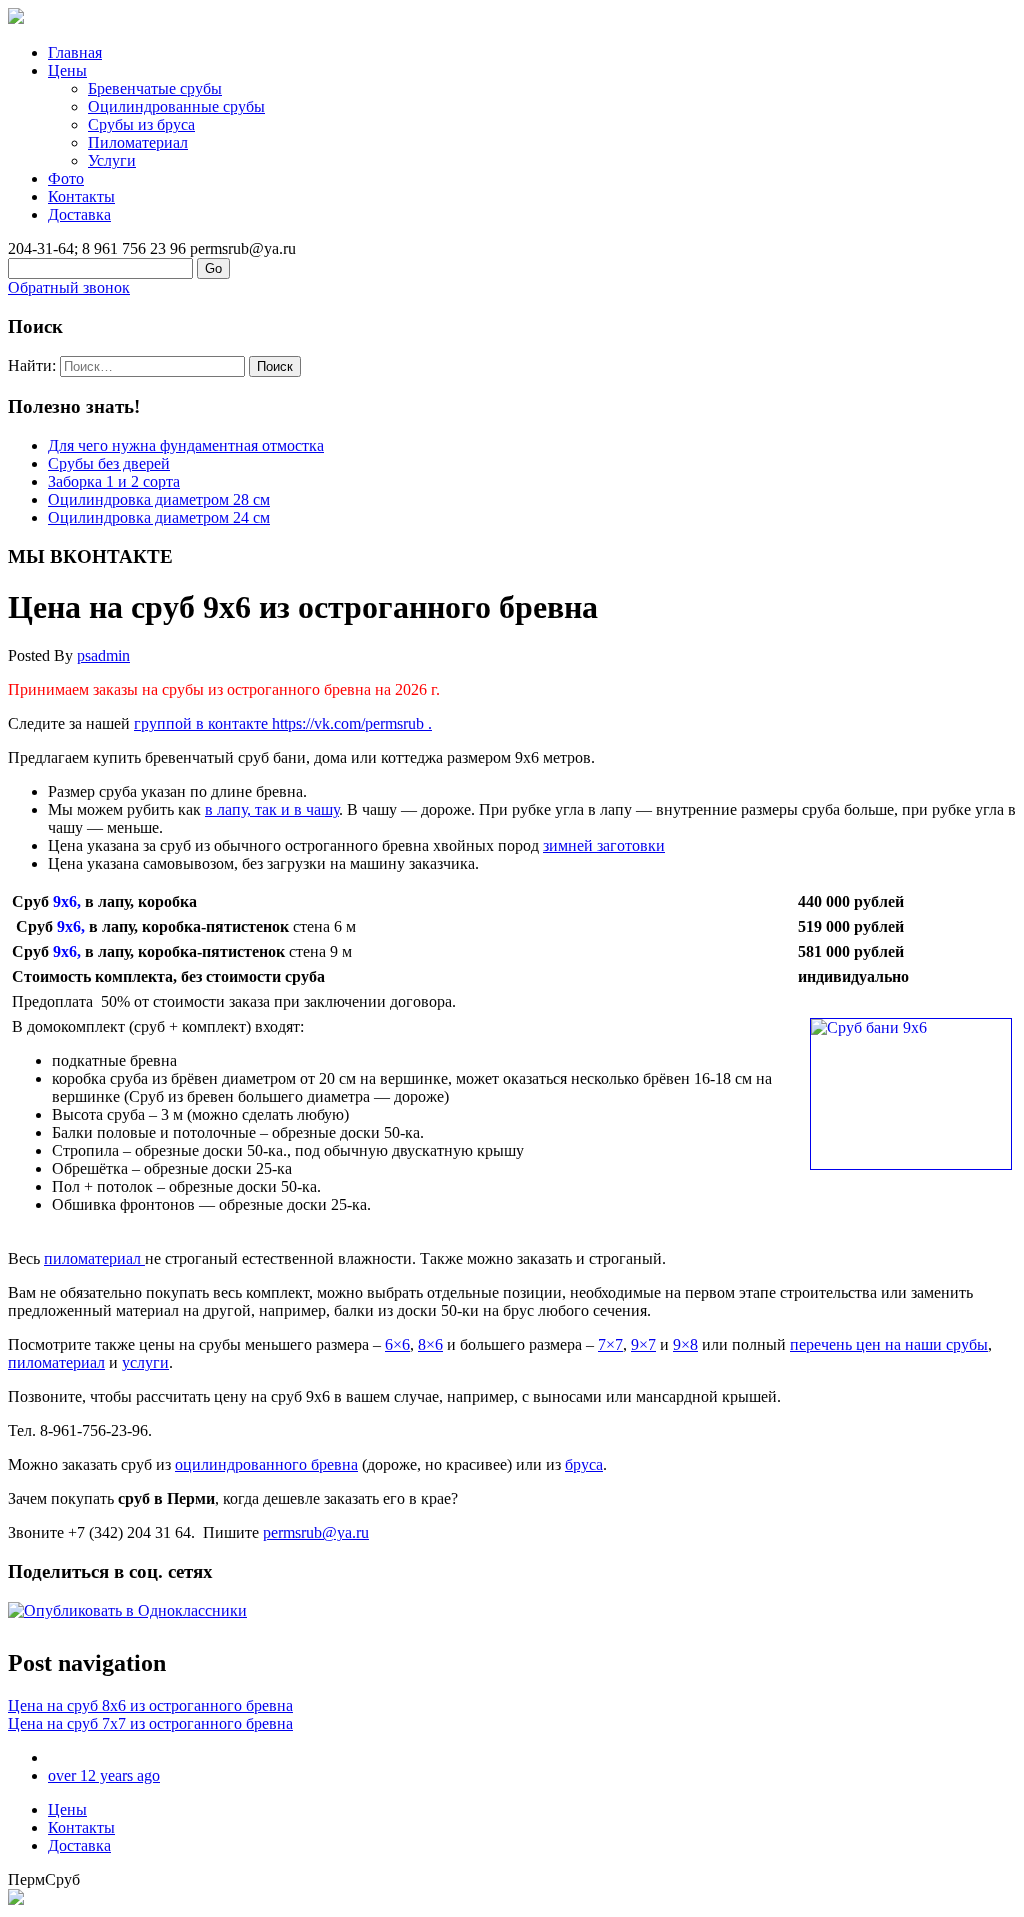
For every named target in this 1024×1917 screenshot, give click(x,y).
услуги (145, 1362)
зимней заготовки (604, 845)
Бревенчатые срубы (155, 88)
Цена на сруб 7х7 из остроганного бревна (150, 1723)
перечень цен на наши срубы (889, 1344)
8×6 (430, 1344)
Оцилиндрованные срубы (176, 106)
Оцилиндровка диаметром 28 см (159, 499)
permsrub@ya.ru (316, 1532)
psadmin (103, 655)
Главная (75, 52)
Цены (67, 70)
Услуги (112, 160)
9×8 (685, 1344)
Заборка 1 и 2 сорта (114, 481)
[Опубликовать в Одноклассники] (127, 1610)
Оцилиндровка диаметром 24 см (159, 517)
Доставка (79, 214)
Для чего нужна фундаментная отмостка (186, 445)
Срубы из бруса (141, 124)
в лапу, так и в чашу (272, 809)
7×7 (610, 1344)
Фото (66, 178)
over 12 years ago (104, 1775)
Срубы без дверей (109, 463)
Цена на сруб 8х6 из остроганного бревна (150, 1705)
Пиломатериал (138, 142)
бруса (584, 1464)
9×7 (643, 1344)
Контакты (81, 196)
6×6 (397, 1344)
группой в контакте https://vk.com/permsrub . (283, 723)
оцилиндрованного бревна (266, 1464)
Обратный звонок (69, 287)
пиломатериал (94, 1258)
